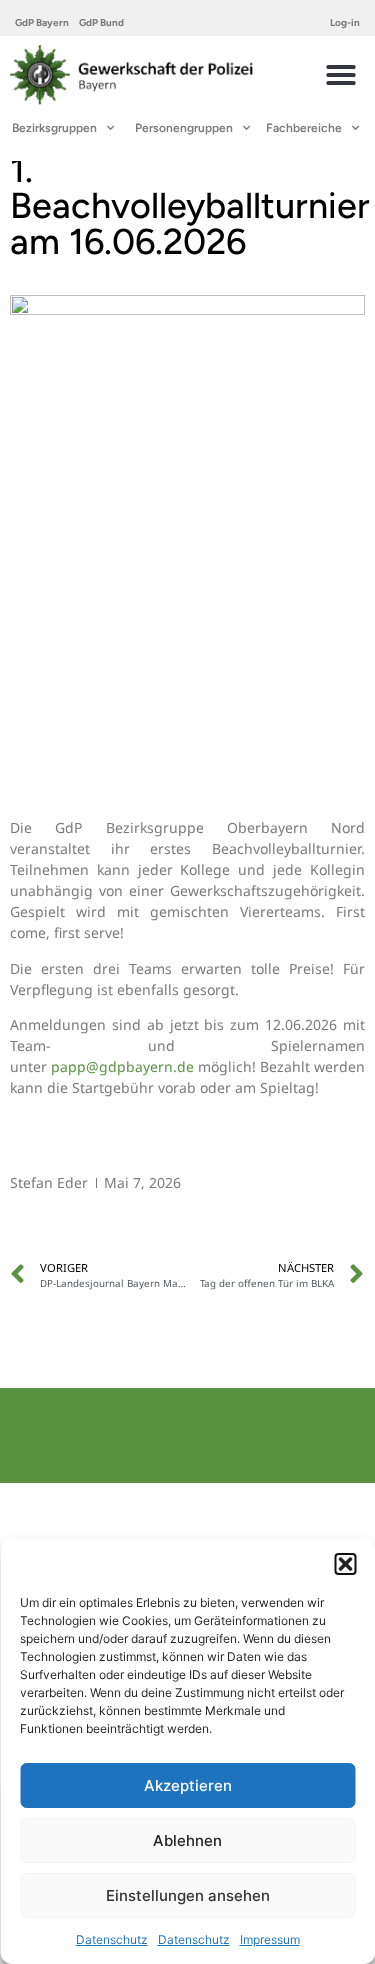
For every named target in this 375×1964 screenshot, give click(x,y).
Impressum (270, 1939)
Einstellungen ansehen (188, 1895)
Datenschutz (112, 1939)
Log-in (345, 22)
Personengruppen (184, 128)
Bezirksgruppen (54, 128)
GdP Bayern (42, 22)
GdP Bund (101, 22)
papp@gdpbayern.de (122, 1066)
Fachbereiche (304, 128)
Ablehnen (187, 1840)
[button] (345, 1564)
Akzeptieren (188, 1785)
